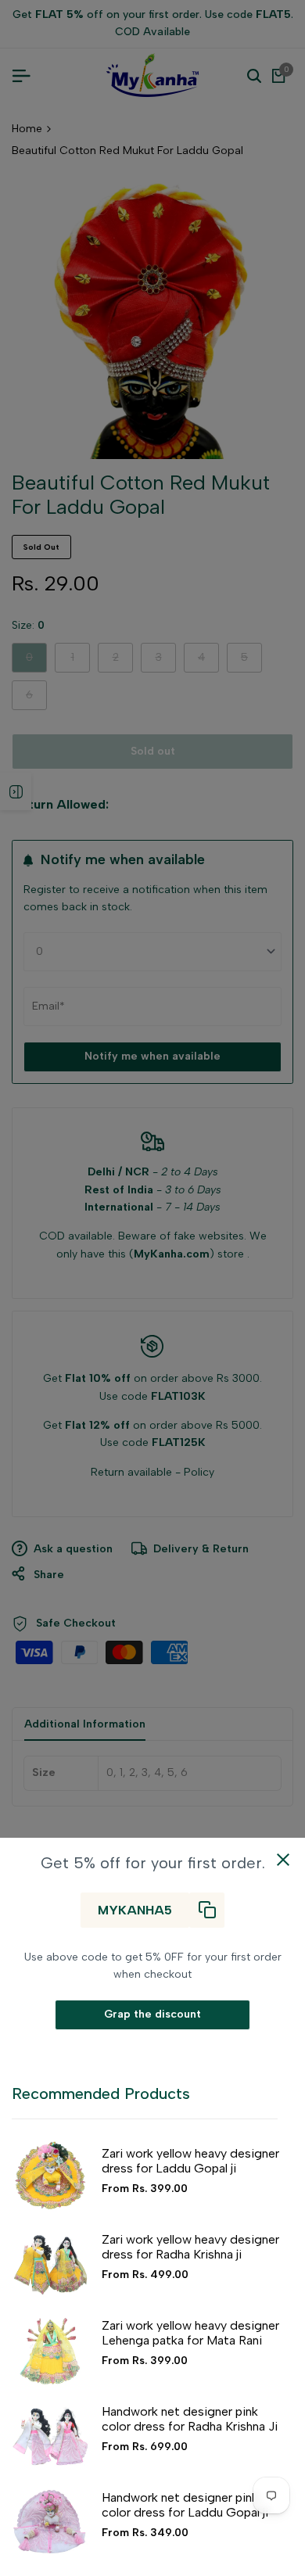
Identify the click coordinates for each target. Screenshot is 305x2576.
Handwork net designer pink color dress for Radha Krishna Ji (190, 2419)
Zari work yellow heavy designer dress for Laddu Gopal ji (190, 2161)
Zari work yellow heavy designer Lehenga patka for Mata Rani (190, 2333)
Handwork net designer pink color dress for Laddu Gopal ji (185, 2505)
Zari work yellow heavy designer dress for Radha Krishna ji (190, 2247)
